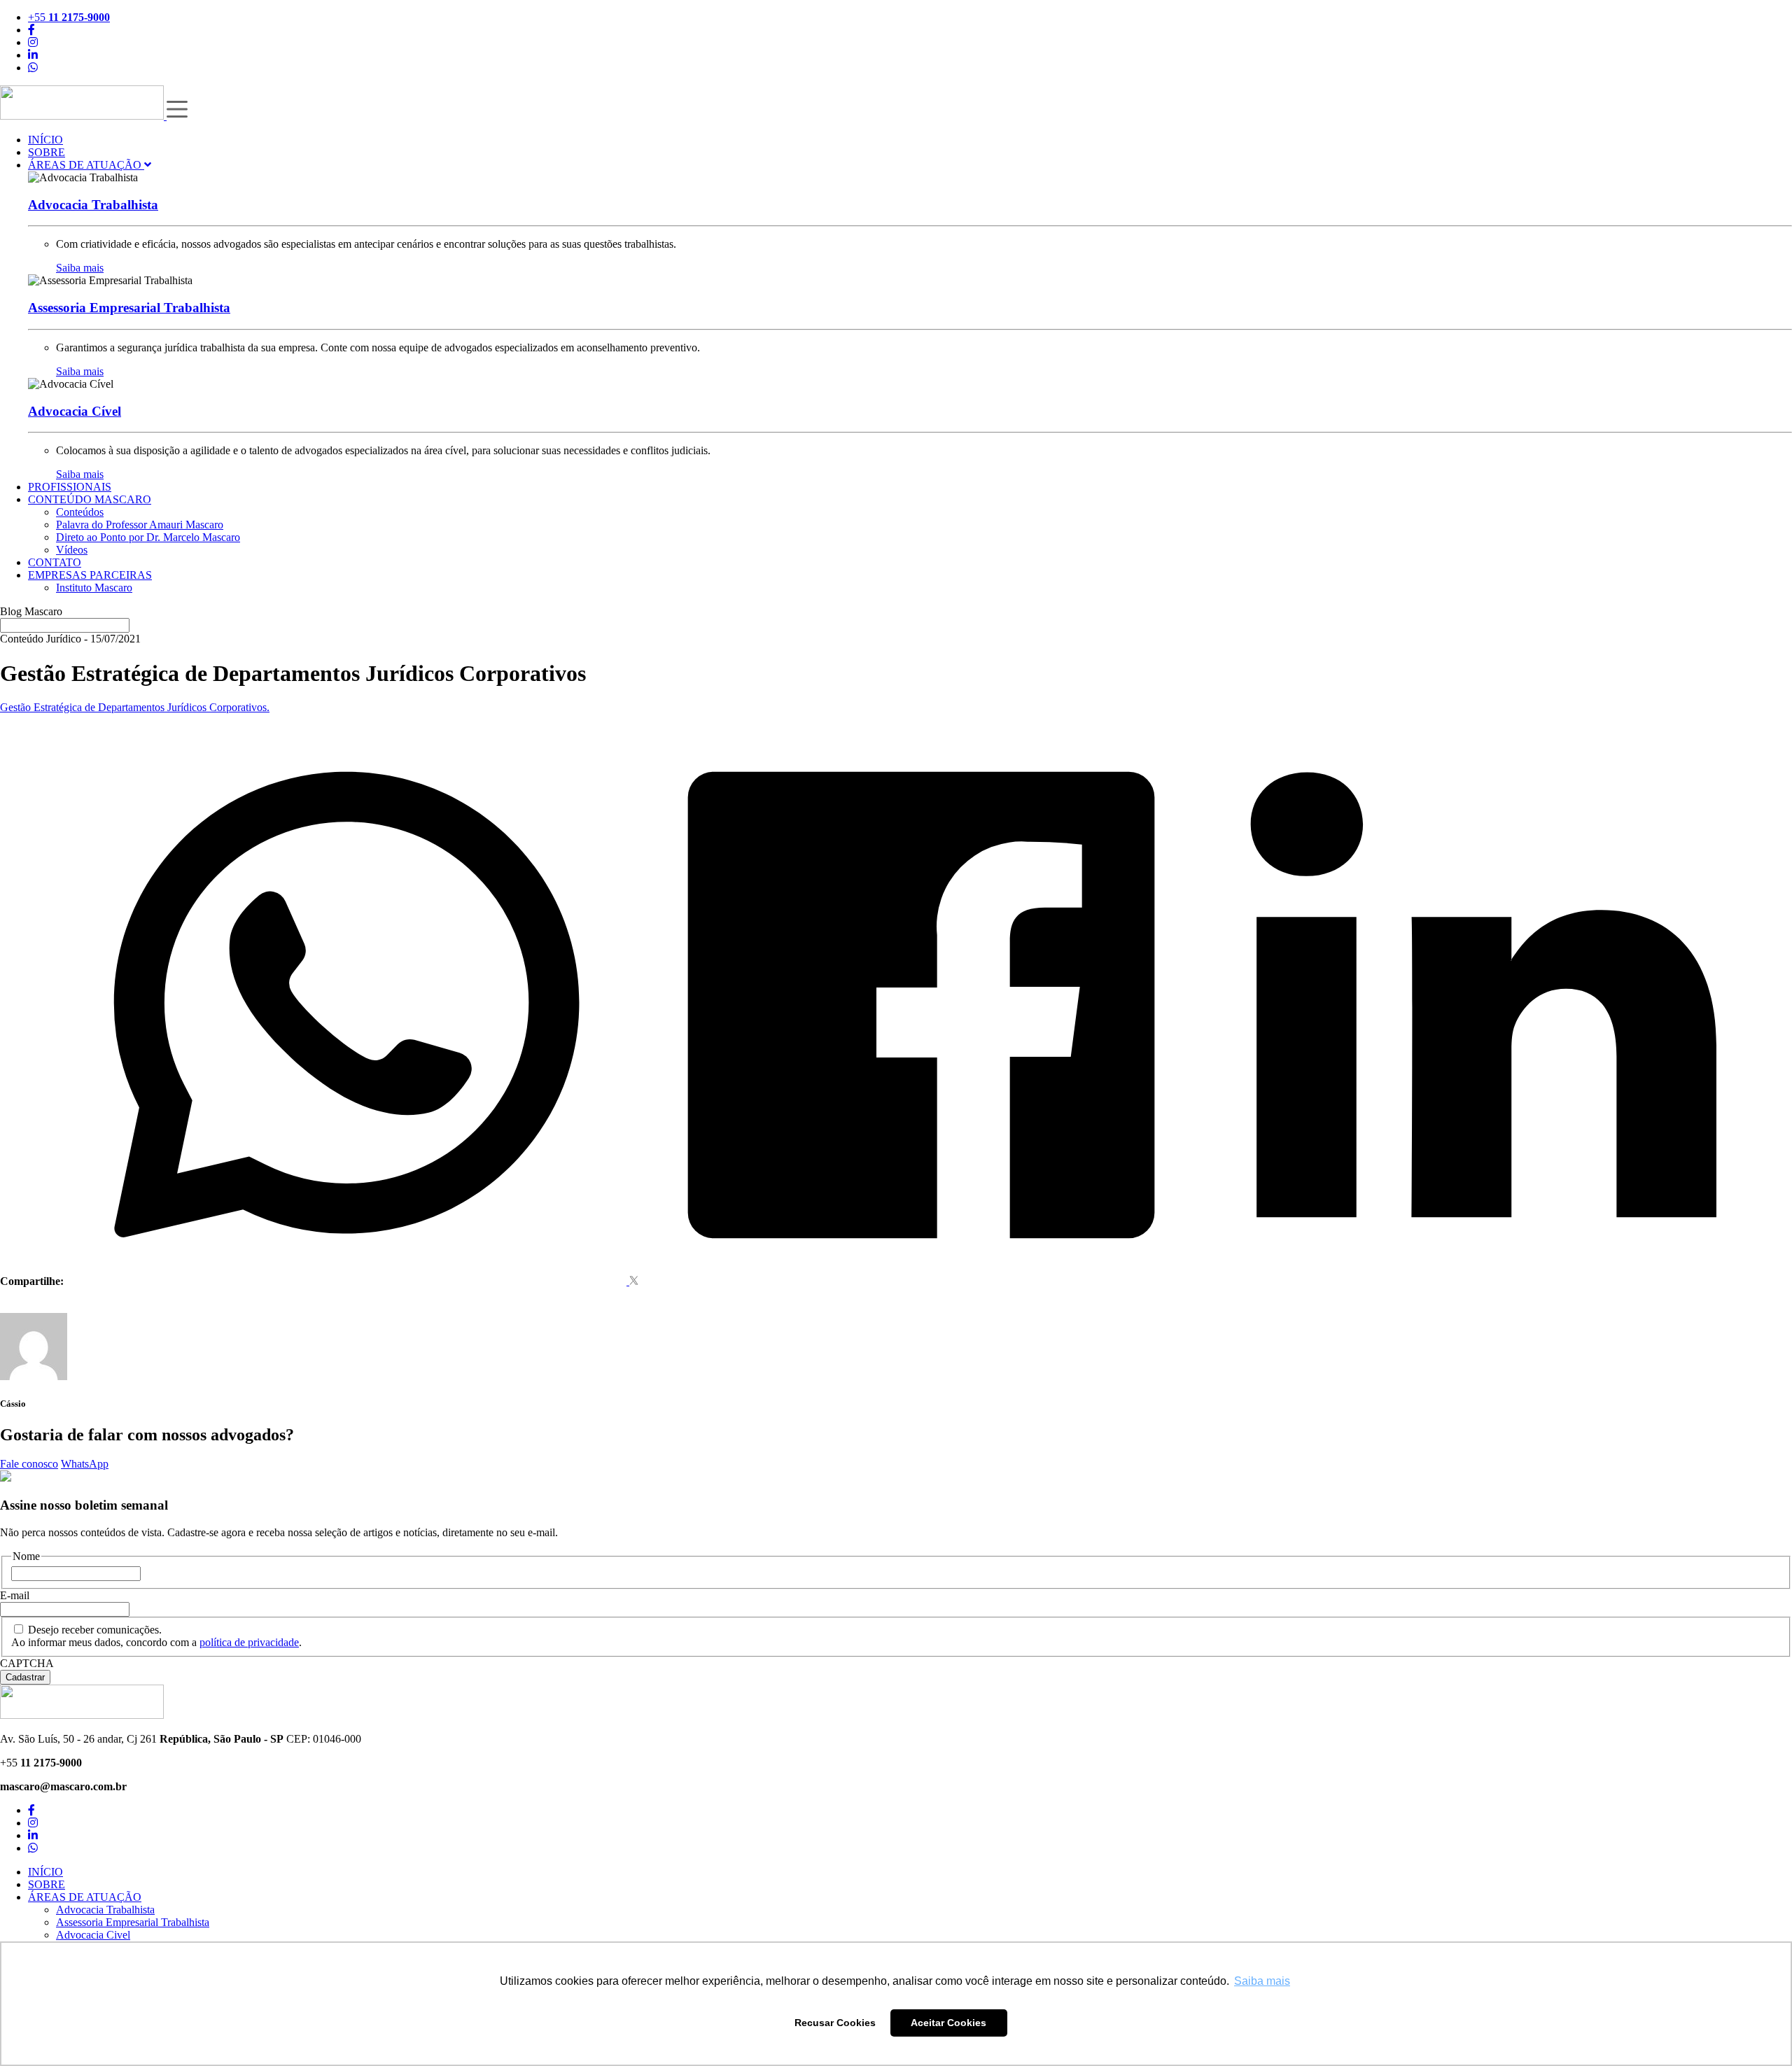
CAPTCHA (27, 1663)
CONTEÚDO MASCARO (90, 499)
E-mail (15, 1595)
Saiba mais (80, 268)
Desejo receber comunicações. (95, 1630)
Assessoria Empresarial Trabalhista (133, 1922)
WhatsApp (85, 1464)
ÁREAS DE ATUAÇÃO (86, 165)
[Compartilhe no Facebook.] (921, 1281)
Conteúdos (80, 512)
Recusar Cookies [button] (835, 2023)
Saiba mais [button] (1262, 1981)
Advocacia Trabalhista (105, 1910)
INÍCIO (45, 140)
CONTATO (55, 562)
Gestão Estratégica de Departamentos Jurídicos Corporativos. (135, 707)
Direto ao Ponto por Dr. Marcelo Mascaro (148, 537)
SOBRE (47, 152)
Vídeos (72, 550)
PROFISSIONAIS (70, 487)
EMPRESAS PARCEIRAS (90, 575)
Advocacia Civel (93, 1935)
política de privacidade (249, 1642)
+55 (69, 17)
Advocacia (93, 205)
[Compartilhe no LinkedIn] (1484, 1281)
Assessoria (129, 308)
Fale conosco (29, 1464)
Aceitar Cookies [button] (948, 2023)
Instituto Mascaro (94, 588)
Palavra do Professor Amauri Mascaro (140, 525)
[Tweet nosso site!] (634, 1281)
